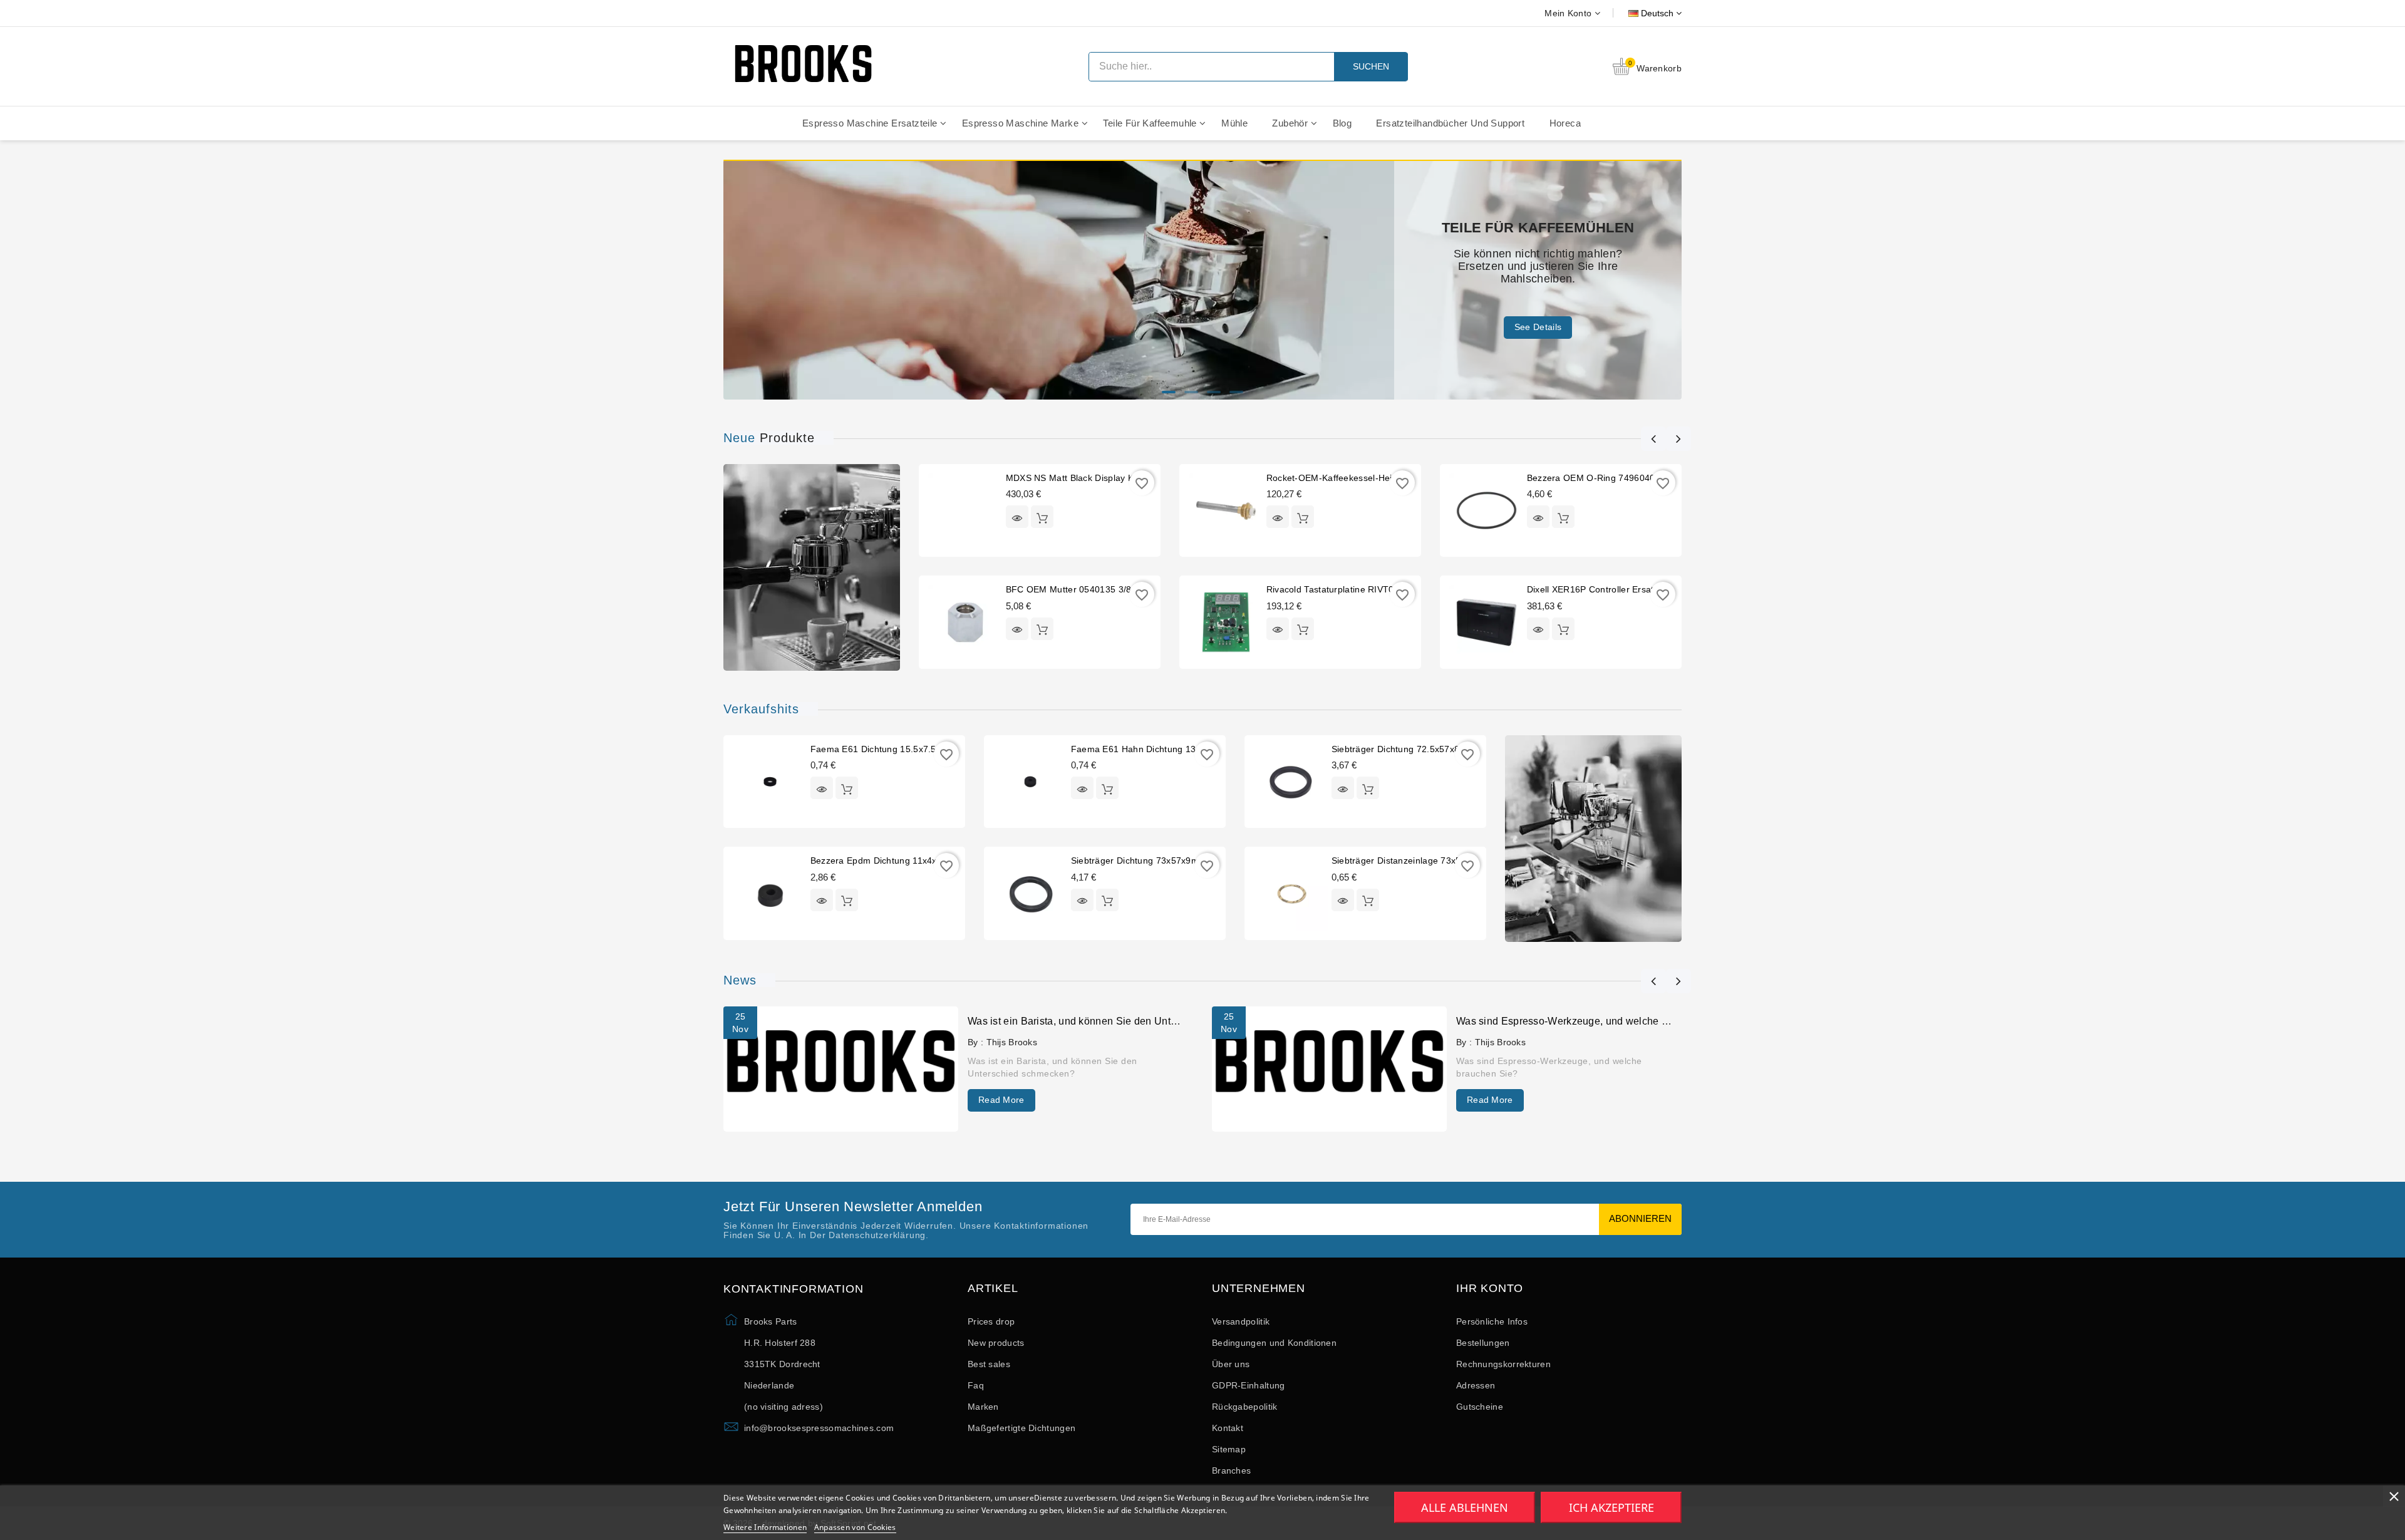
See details (1538, 321)
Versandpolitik (1241, 1321)
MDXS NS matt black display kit (1072, 478)
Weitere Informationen (765, 1527)
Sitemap (1229, 1449)
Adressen (1476, 1385)
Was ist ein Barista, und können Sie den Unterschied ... (1094, 1021)
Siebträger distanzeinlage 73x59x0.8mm (1415, 860)
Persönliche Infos (1492, 1321)
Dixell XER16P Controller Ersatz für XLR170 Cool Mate (1642, 589)
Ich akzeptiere (1611, 1507)
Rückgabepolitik (1245, 1407)
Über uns (1231, 1364)
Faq (976, 1385)
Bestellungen (1483, 1343)
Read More (1001, 1100)
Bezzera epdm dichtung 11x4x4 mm (885, 860)
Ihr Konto (1490, 1289)
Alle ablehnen (1465, 1507)
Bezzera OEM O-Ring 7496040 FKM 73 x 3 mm (1626, 478)
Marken (983, 1407)
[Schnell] (1017, 517)
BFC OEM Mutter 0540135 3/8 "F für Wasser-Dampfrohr (1124, 589)
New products (996, 1343)
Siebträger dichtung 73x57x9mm (1139, 860)
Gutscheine (1480, 1407)
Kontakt (1228, 1428)
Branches (1231, 1470)
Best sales (989, 1364)
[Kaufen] (1042, 517)
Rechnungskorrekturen (1503, 1364)
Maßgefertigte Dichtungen (1021, 1428)
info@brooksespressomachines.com (819, 1428)
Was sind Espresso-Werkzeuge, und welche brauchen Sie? (1593, 1021)
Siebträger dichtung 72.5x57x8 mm (1405, 749)
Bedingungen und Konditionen (1274, 1343)
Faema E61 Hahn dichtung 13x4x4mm (1151, 749)
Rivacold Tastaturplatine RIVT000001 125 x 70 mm (1372, 589)
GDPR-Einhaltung (1249, 1385)
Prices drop (991, 1321)
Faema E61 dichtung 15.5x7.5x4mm (886, 749)
